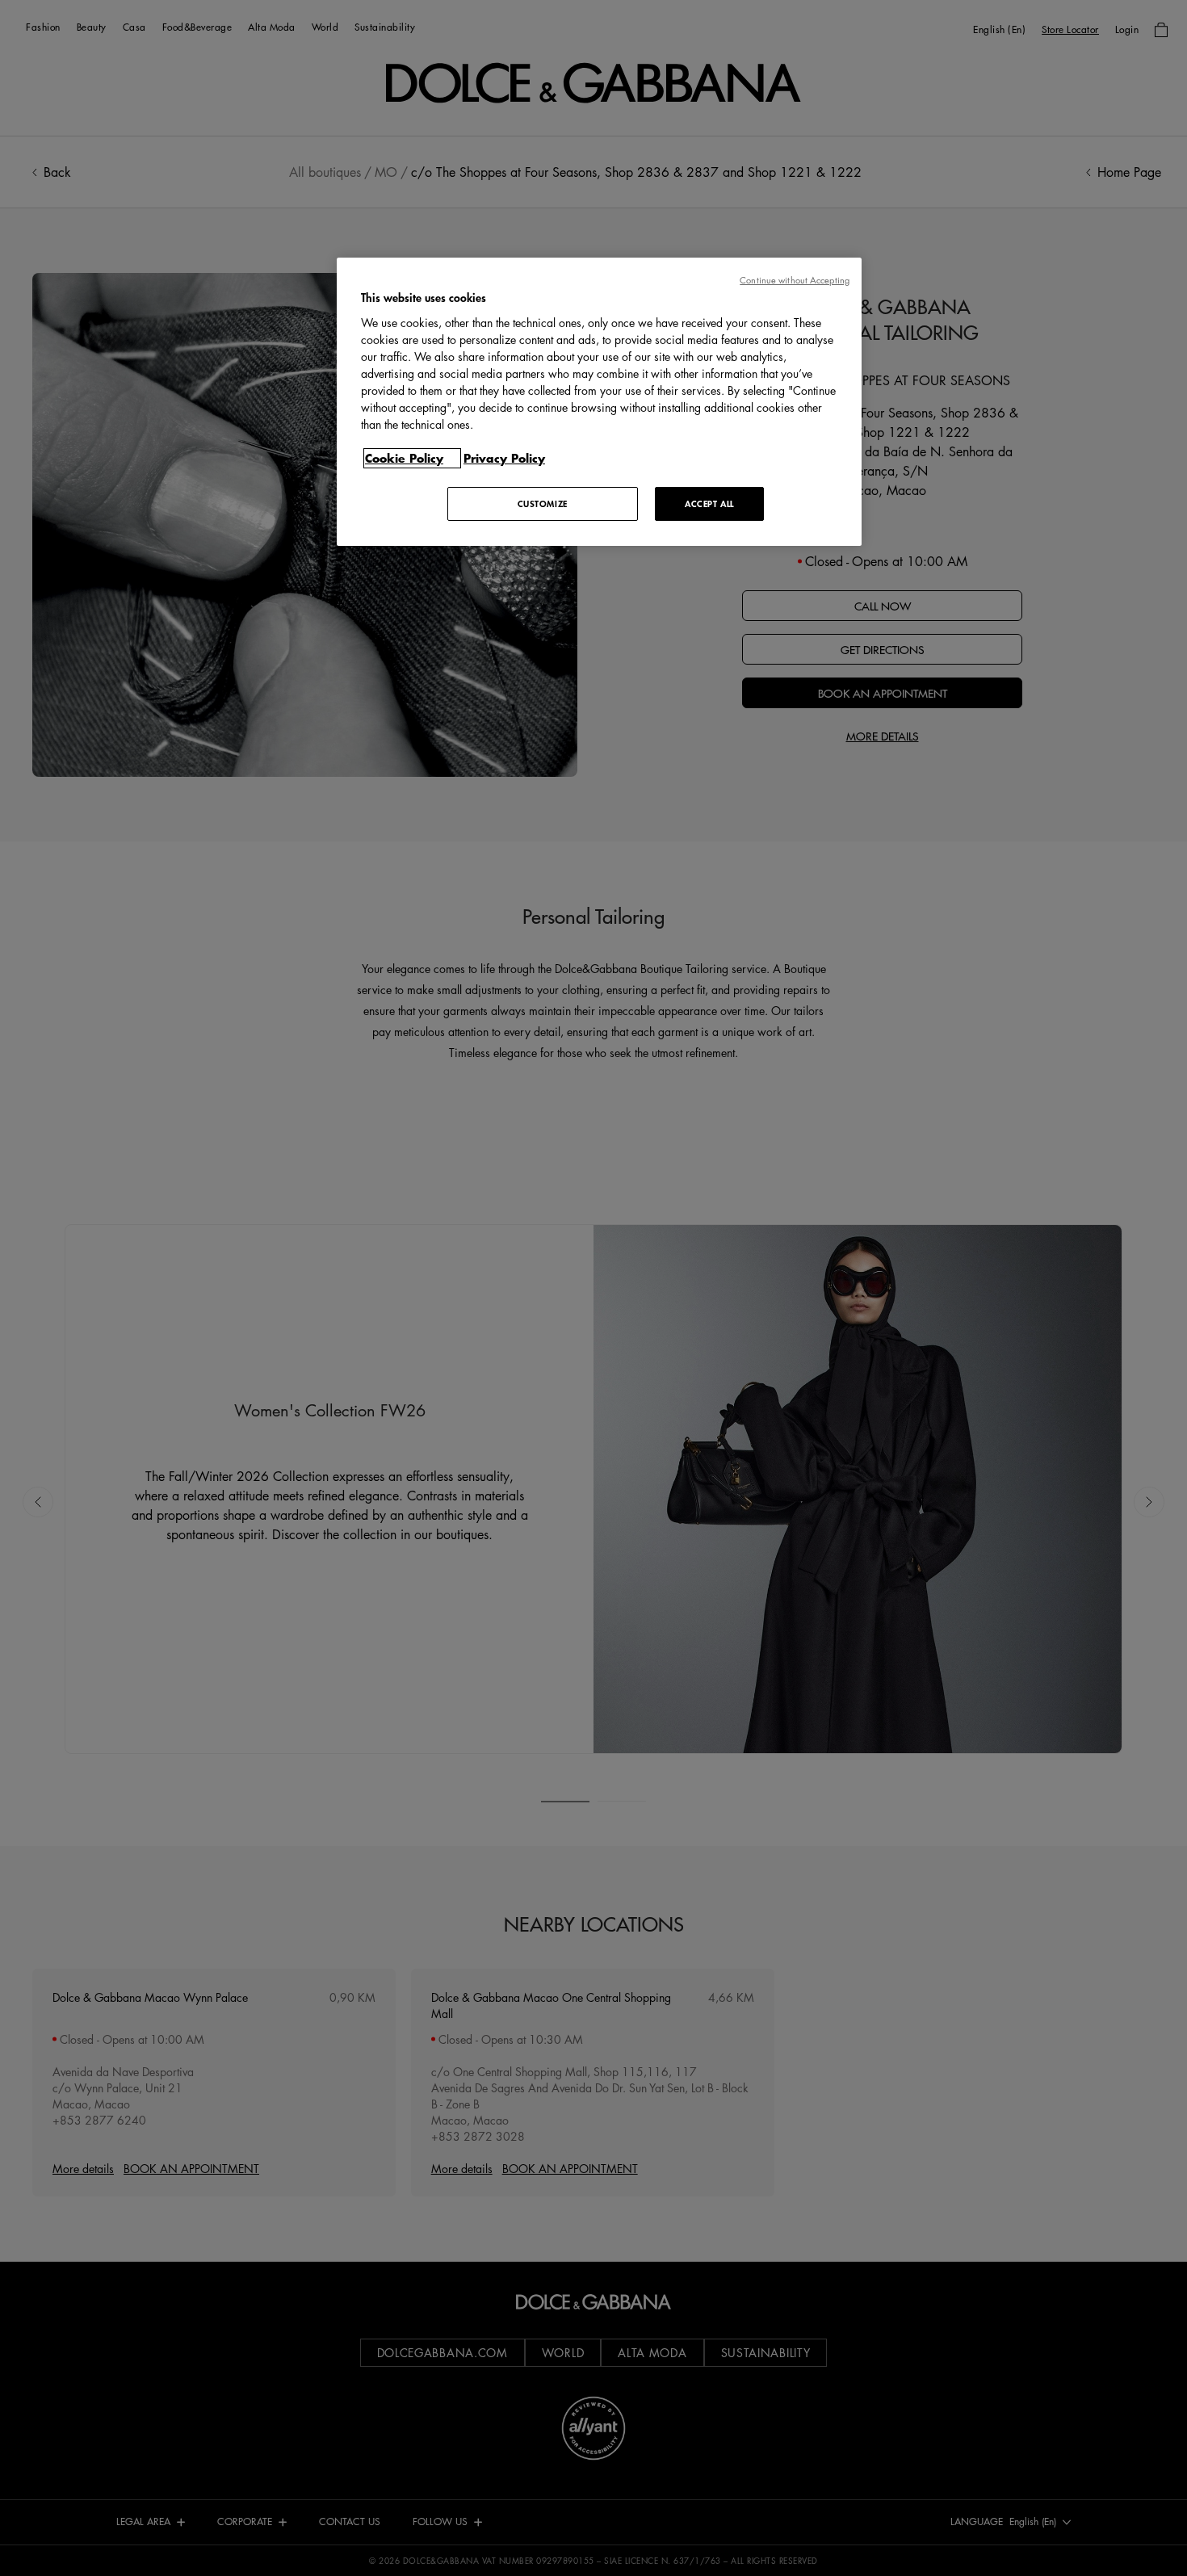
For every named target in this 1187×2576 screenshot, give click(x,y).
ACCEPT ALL (709, 503)
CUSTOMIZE (543, 503)
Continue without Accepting (795, 280)
